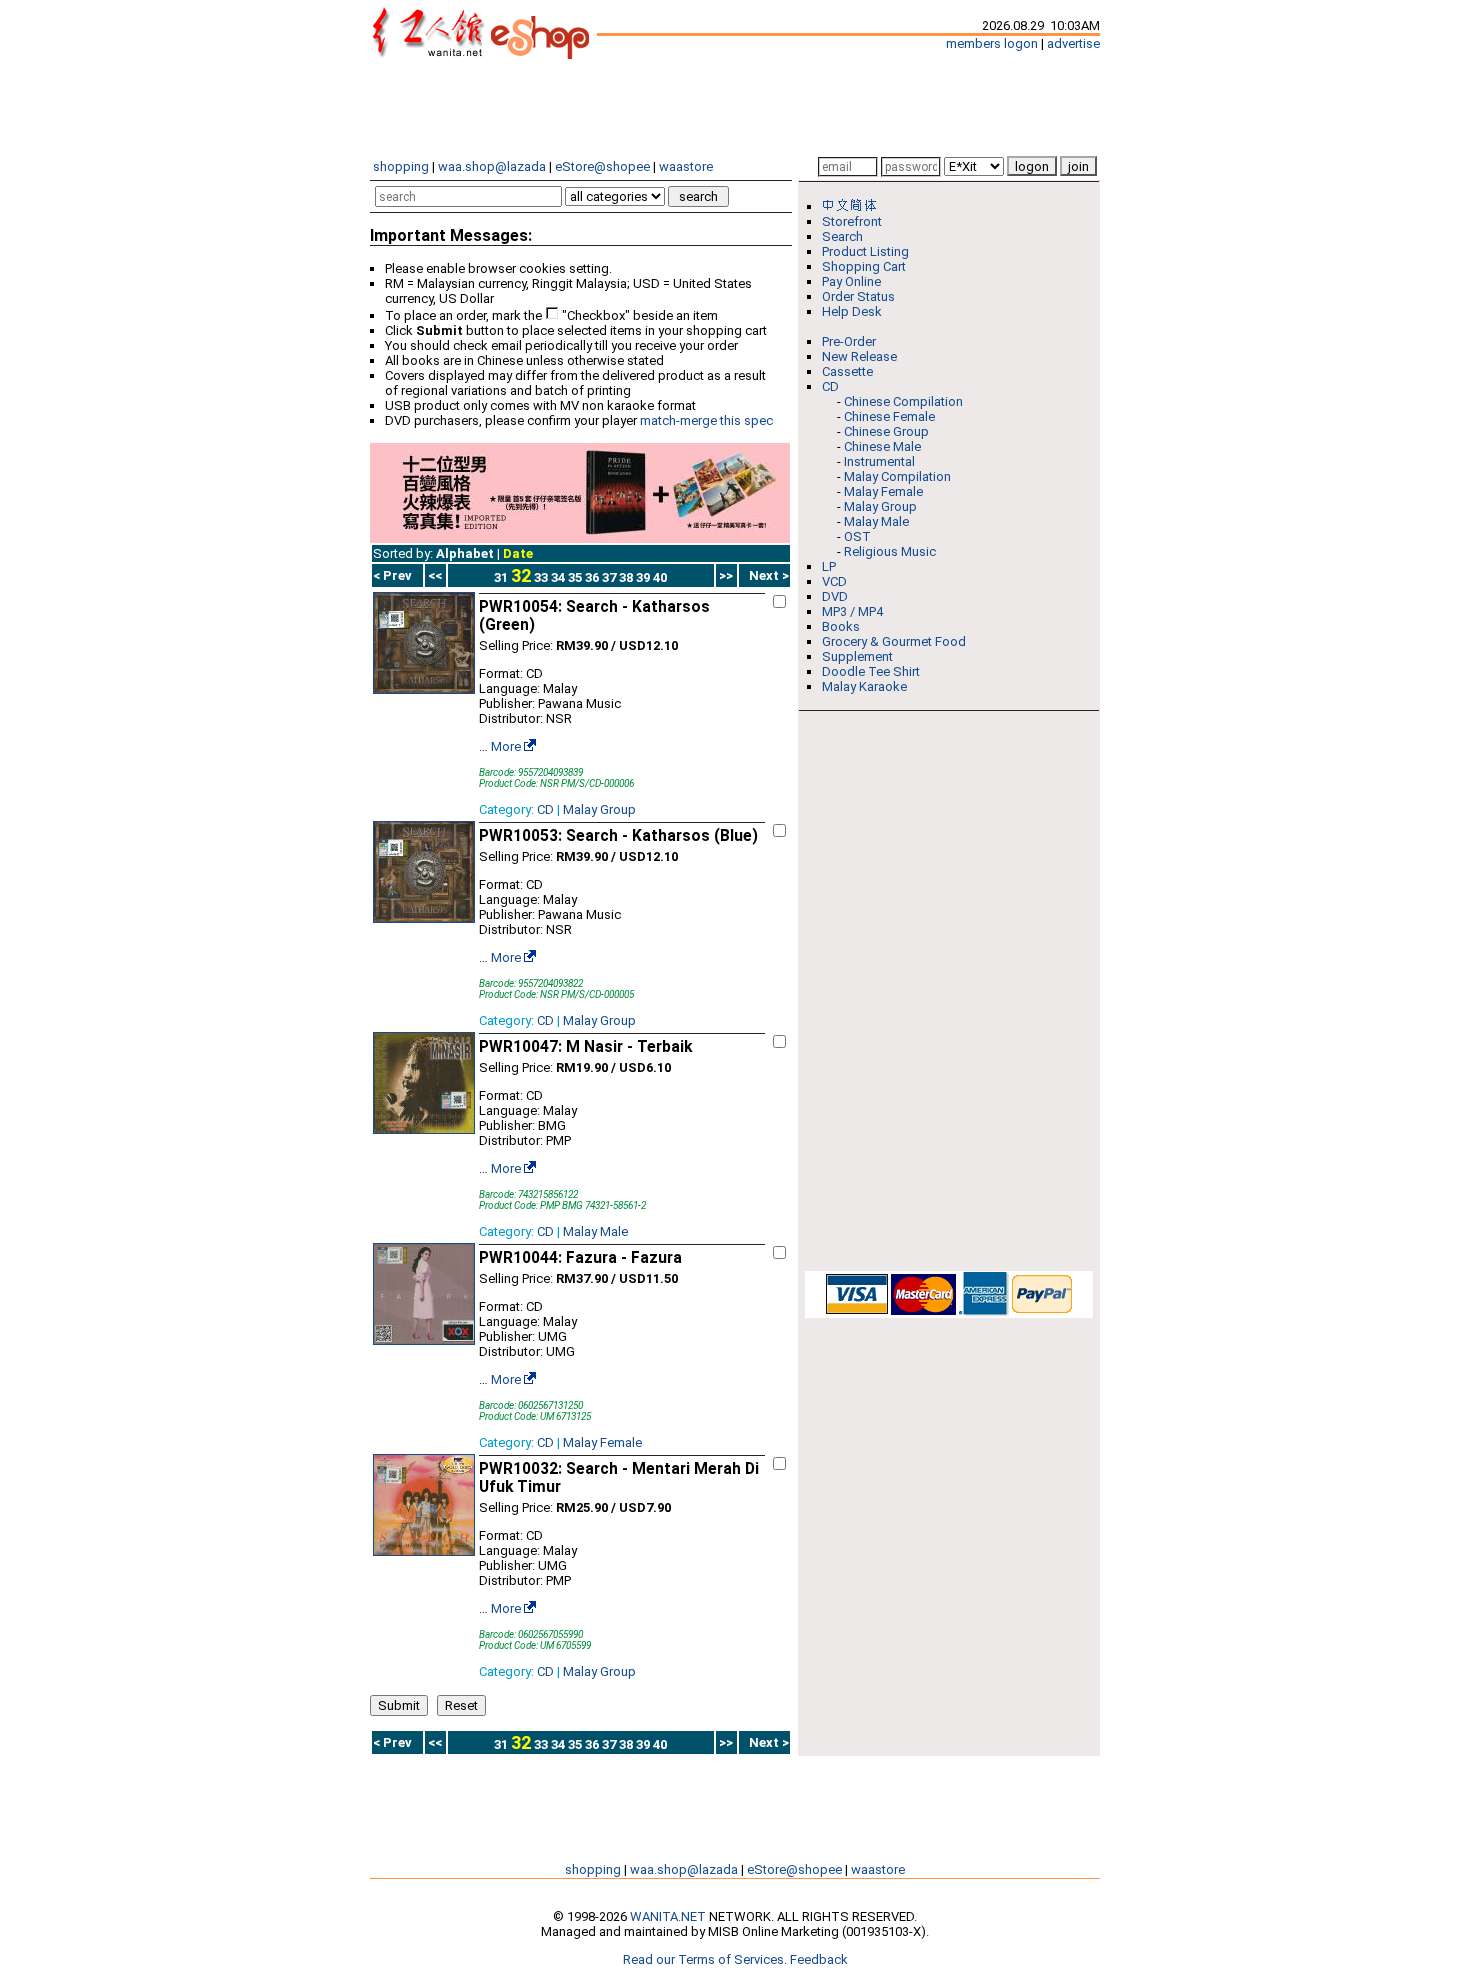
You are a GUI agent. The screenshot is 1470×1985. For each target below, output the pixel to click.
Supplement (857, 656)
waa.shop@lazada (492, 166)
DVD (835, 596)
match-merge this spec (706, 420)
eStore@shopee (602, 166)
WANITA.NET (668, 1916)
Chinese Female (889, 416)
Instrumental (879, 461)
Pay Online (851, 281)
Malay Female (602, 1442)
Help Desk (852, 311)
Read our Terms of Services (703, 1959)
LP (829, 566)
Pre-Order (849, 341)
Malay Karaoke (864, 686)
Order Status (858, 296)
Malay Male (595, 1231)
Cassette (847, 371)
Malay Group (599, 809)
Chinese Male (882, 446)
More (506, 746)
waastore (686, 166)
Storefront (852, 221)
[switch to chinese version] (853, 206)
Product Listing (865, 251)
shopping (401, 166)
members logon (992, 43)
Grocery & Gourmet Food (894, 641)
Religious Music (890, 551)
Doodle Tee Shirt (871, 671)
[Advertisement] (735, 108)
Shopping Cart (864, 266)
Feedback (819, 1959)
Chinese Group (886, 431)
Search (842, 236)
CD (545, 809)
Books (841, 626)
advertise (1073, 43)
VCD (834, 581)
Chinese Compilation (903, 401)
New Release (859, 356)
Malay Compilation (897, 476)
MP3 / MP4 (852, 611)
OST (857, 536)
